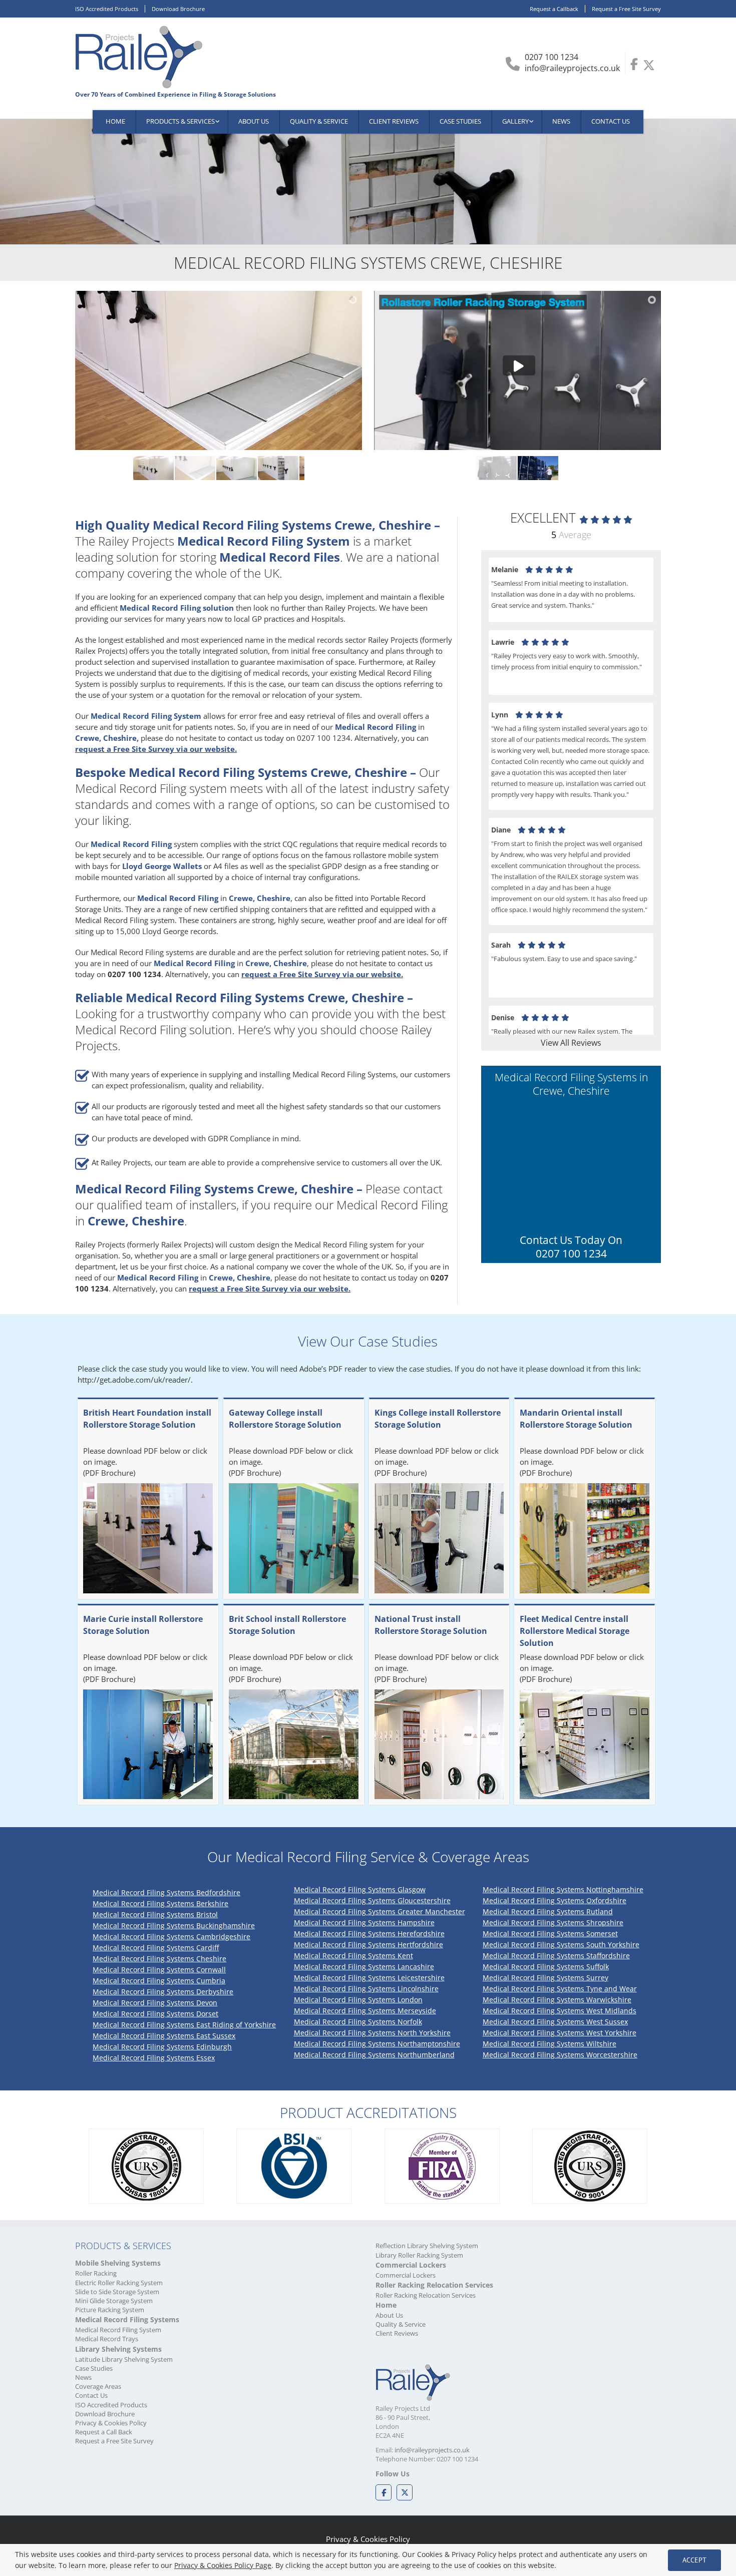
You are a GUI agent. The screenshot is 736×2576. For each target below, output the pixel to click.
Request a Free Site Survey (626, 9)
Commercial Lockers (406, 2275)
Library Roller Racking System (419, 2255)
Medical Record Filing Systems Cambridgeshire (171, 1937)
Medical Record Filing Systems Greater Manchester (380, 1911)
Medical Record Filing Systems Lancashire (364, 1967)
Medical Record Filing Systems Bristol (155, 1914)
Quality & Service (401, 2324)
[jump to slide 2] (177, 468)
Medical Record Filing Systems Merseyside (365, 2011)
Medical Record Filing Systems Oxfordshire (555, 1900)
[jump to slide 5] (302, 468)
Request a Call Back (104, 2432)
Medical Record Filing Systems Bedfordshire (166, 1892)
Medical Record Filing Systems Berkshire (160, 1903)
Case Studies (94, 2368)
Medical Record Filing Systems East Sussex (164, 2036)
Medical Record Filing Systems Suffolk (546, 1967)
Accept (694, 2560)
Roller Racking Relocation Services (426, 2295)
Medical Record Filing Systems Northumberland (374, 2055)
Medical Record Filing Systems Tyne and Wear (560, 1989)
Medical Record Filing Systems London (358, 2000)
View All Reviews (571, 1043)
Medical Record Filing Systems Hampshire (364, 1922)
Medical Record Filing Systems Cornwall (159, 1970)
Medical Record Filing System (118, 2330)
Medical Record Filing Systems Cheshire (159, 1959)
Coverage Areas (98, 2386)
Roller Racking (96, 2273)
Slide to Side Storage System (117, 2292)
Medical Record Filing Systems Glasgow (360, 1889)
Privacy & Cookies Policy (111, 2423)
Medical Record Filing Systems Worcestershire (560, 2055)
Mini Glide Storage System (114, 2301)
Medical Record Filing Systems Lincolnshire (366, 1989)
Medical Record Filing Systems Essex (154, 2058)
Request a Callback (554, 9)
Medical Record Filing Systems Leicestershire (369, 1978)
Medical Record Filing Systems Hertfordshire (369, 1945)
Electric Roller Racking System (119, 2283)
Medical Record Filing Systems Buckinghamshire (174, 1925)
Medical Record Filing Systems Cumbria (159, 1981)
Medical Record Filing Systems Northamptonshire (377, 2044)
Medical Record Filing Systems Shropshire (553, 1922)
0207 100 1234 (551, 57)
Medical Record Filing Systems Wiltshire (549, 2044)
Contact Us (91, 2395)
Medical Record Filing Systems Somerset (550, 1934)
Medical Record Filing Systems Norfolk (358, 2022)
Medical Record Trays (107, 2339)
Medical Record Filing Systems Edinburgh (162, 2047)
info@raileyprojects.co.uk (572, 68)
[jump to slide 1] (135, 468)
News (83, 2377)
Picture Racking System (110, 2310)
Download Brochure (178, 9)
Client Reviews (397, 2333)
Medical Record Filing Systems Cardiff (156, 1948)
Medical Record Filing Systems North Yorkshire (372, 2033)
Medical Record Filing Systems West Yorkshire (560, 2033)
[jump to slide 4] (260, 468)
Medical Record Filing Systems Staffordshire (556, 1956)
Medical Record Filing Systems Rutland (548, 1911)
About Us (389, 2315)
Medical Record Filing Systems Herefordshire (369, 1934)
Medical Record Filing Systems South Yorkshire (561, 1945)
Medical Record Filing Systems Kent (353, 1956)
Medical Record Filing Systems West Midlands (560, 2011)
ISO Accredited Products (107, 9)
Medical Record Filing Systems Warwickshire (557, 2000)
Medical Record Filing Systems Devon (155, 2003)
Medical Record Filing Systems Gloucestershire (372, 1900)
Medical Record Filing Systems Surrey (545, 1978)
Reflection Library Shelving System (427, 2246)
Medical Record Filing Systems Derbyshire (163, 1992)
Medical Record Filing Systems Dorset (155, 2014)
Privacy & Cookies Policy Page (223, 2565)
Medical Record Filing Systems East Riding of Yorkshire (184, 2025)
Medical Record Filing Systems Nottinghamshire (563, 1889)
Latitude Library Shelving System (124, 2359)
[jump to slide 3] (219, 468)
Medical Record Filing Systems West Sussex (555, 2022)
